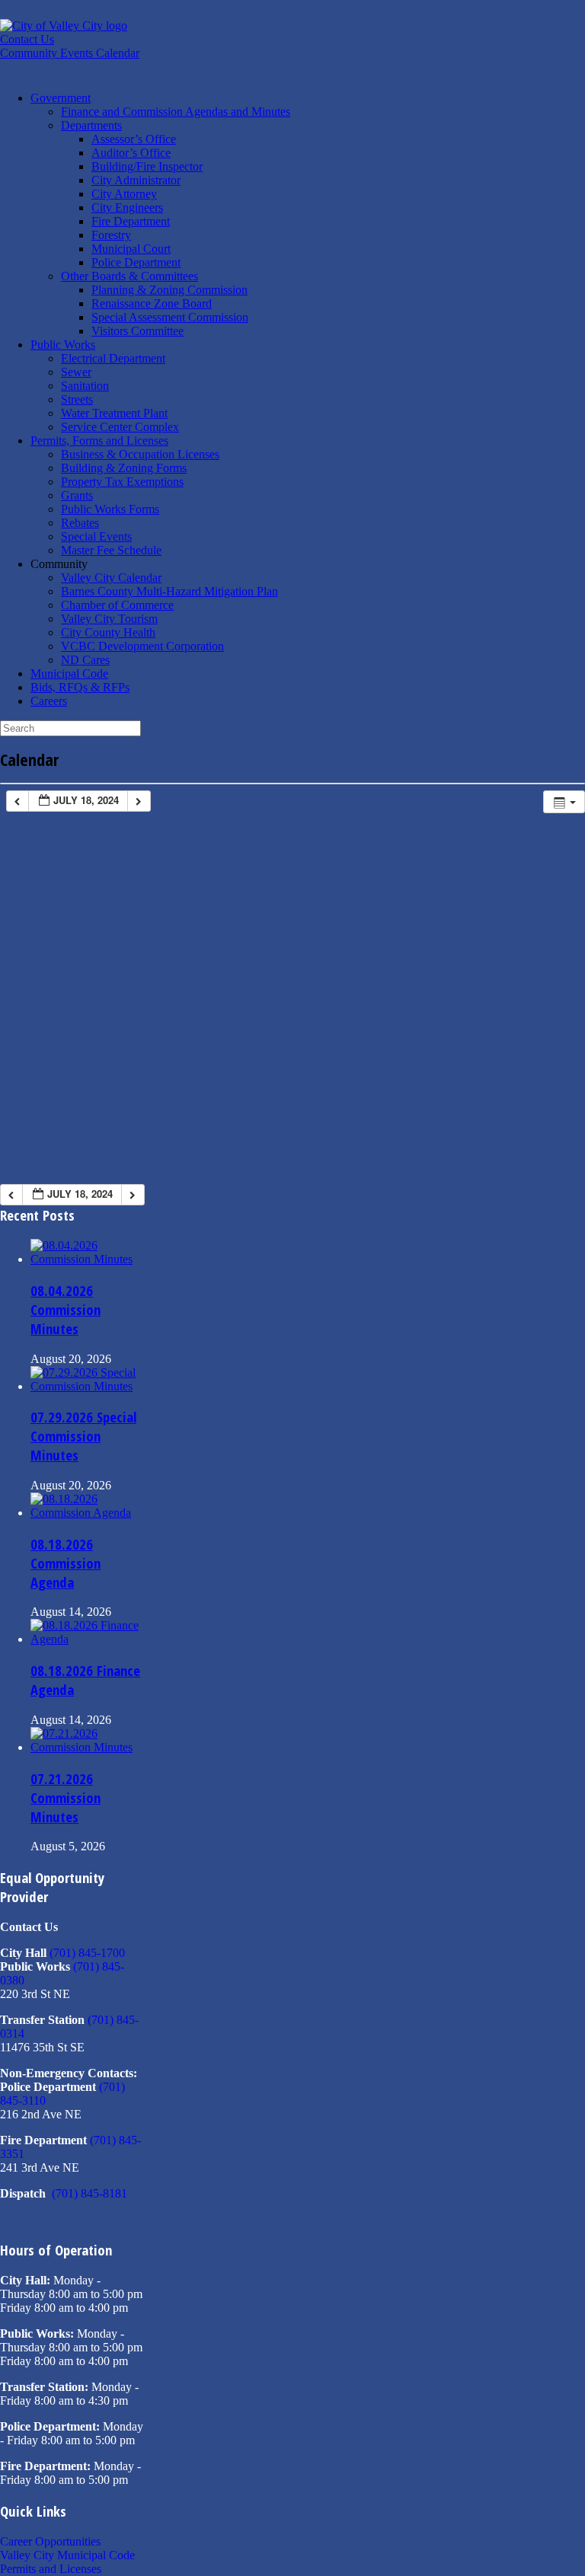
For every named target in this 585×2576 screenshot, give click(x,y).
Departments (91, 125)
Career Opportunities (50, 2541)
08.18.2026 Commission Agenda (66, 1563)
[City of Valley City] (64, 26)
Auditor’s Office (131, 153)
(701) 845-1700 (87, 1953)
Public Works (63, 345)
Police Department (136, 262)
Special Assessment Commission (170, 317)
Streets (77, 399)
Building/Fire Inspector (147, 166)
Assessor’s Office (134, 139)
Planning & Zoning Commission (169, 290)
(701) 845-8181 (90, 2193)
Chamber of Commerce (117, 605)
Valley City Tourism (109, 619)
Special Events (96, 536)
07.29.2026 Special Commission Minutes (83, 1436)
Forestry (111, 235)
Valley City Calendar (111, 578)
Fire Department (131, 221)
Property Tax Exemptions (122, 482)
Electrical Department (113, 358)
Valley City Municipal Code (67, 2555)
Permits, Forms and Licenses (99, 441)
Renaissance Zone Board (152, 303)
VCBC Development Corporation (142, 646)
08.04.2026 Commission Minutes (66, 1309)
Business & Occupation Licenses (140, 454)
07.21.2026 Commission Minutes (66, 1797)
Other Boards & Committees (129, 276)
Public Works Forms (110, 509)
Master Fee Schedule (111, 550)
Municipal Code (69, 674)
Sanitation (85, 386)
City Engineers (127, 207)
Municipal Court (131, 249)
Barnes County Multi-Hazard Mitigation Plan (169, 591)
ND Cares (85, 660)
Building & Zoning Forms (124, 468)
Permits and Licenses (51, 2569)
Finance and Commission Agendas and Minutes (176, 112)
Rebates (80, 523)
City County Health (108, 632)
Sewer (76, 372)
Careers (49, 701)
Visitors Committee (137, 331)
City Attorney (124, 194)
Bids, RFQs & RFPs (80, 687)
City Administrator (136, 180)
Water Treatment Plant (114, 413)
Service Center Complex (120, 427)
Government (61, 98)
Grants (77, 495)
